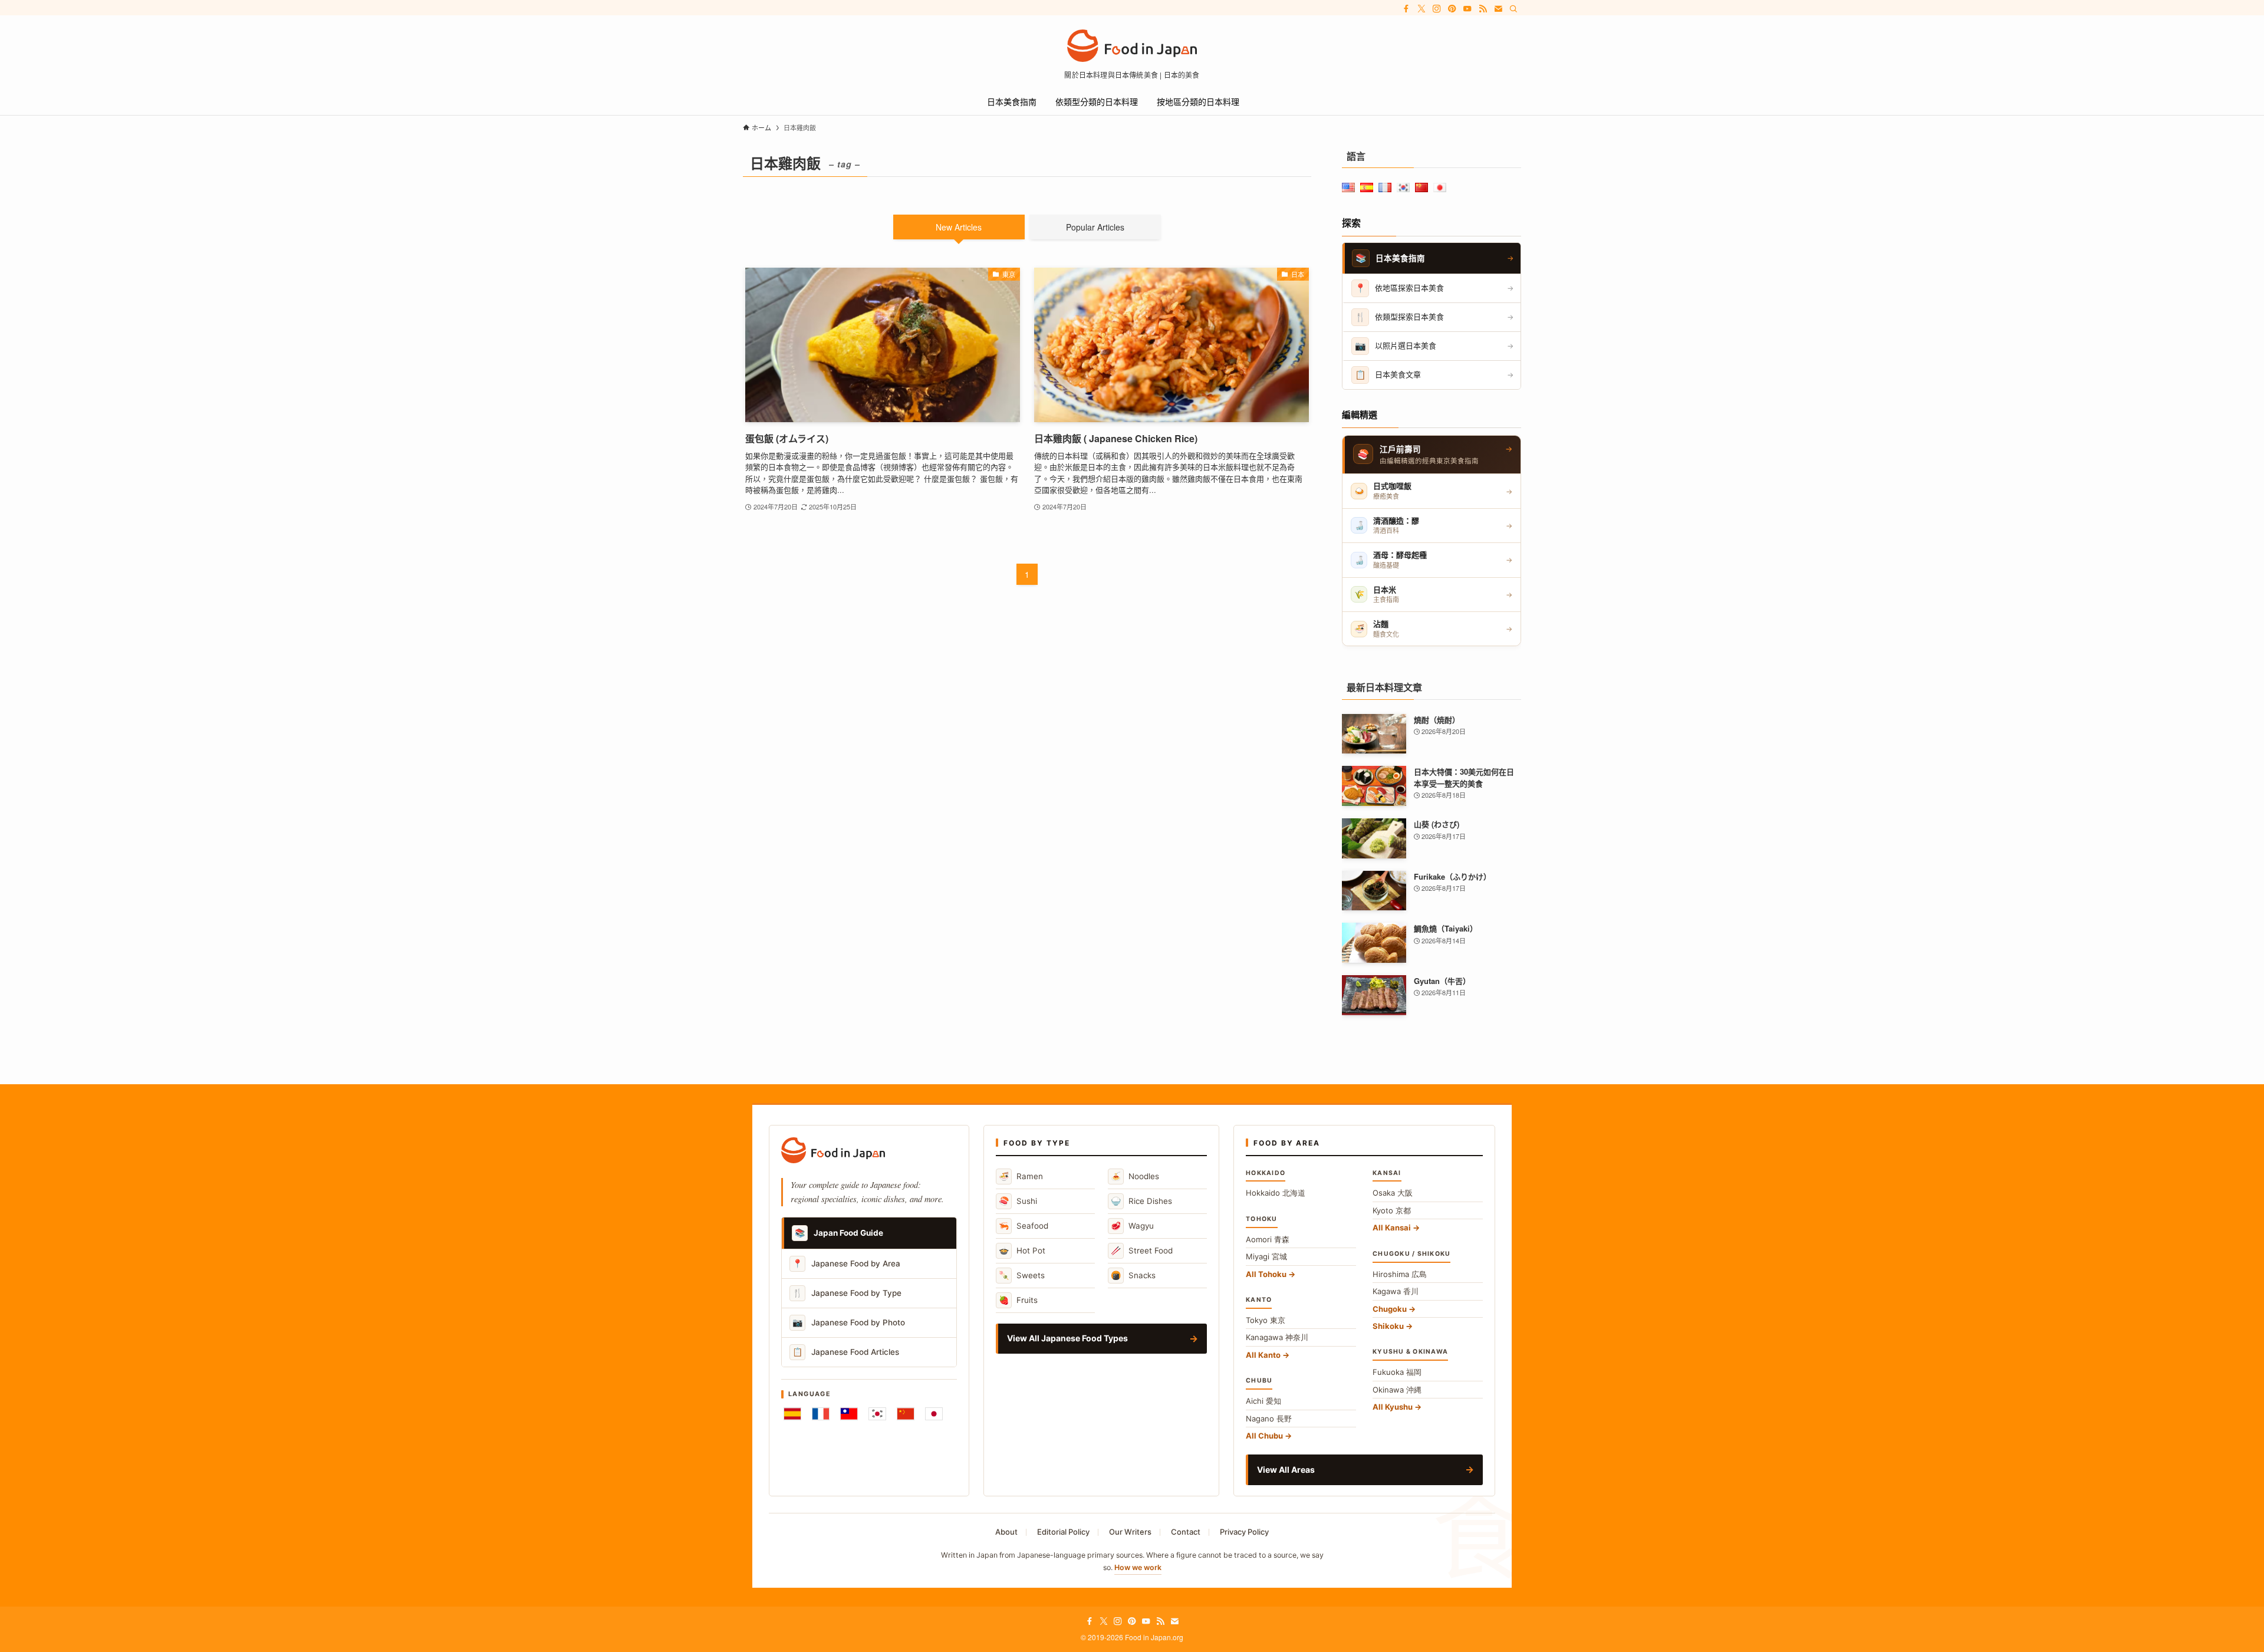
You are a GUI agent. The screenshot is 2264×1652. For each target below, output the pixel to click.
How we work (1138, 1567)
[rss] (1483, 9)
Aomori (1268, 1239)
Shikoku (1388, 1326)
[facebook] (1406, 9)
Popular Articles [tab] (1095, 227)
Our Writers (1130, 1532)
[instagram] (1437, 9)
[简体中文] (906, 1414)
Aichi (1263, 1401)
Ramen (1021, 1176)
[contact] (1498, 9)
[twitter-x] (1421, 9)
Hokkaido (1276, 1193)
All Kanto (1263, 1355)
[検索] (1513, 9)
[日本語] (934, 1414)
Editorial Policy (1063, 1532)
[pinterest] (1452, 9)
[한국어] (877, 1414)
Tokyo (1266, 1320)
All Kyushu (1393, 1407)
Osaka (1393, 1193)
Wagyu (1132, 1225)
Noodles (1135, 1176)
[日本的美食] (1132, 46)
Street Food (1142, 1250)
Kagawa (1396, 1291)
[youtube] (1467, 9)
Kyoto (1392, 1210)
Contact (1186, 1532)
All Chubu (1264, 1436)
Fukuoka (1397, 1372)
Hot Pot (1022, 1250)
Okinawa (1397, 1390)
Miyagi (1266, 1256)
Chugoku (1390, 1309)
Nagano (1269, 1419)
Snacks (1133, 1275)
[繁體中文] (849, 1414)
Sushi (1018, 1201)
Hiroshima (1400, 1274)
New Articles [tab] (959, 227)
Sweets (1022, 1275)
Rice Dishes (1141, 1201)
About (1006, 1532)
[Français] (821, 1414)
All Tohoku (1266, 1274)
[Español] (792, 1414)
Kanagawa (1277, 1337)
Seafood (1024, 1225)
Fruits (1018, 1300)
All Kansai (1392, 1228)
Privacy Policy (1244, 1532)
